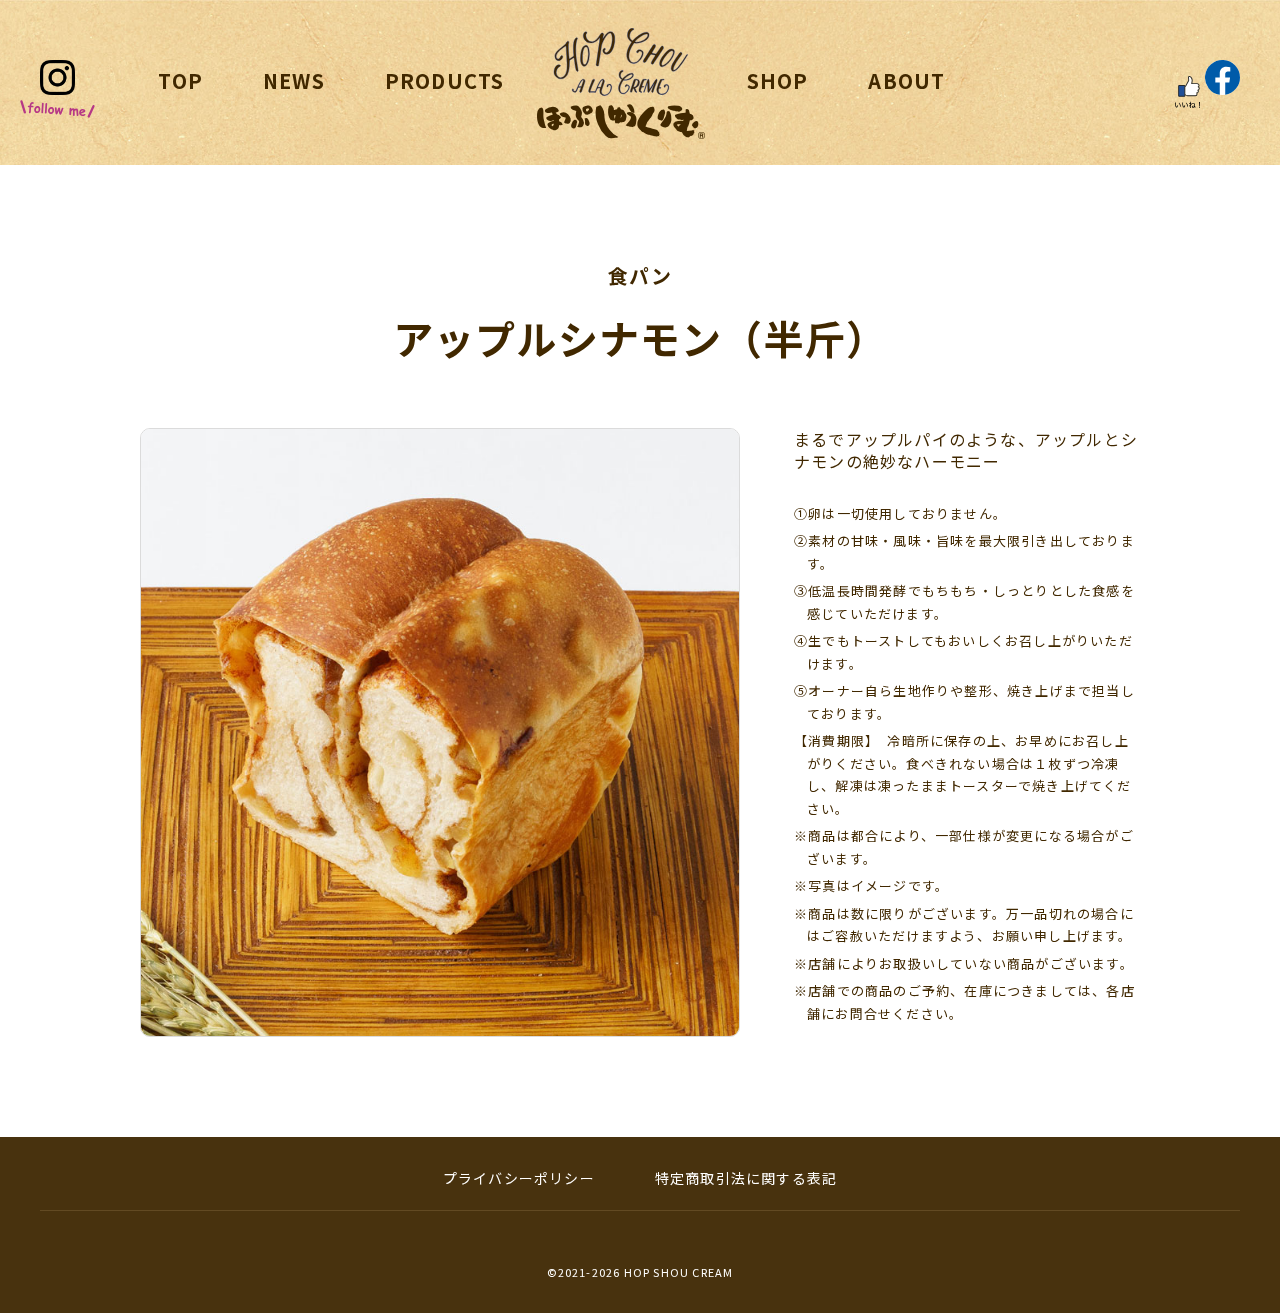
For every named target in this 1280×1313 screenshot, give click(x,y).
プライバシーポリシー (519, 1178)
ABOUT (906, 80)
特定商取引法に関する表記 (746, 1178)
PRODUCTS (445, 80)
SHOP (778, 80)
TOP (180, 80)
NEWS (294, 80)
